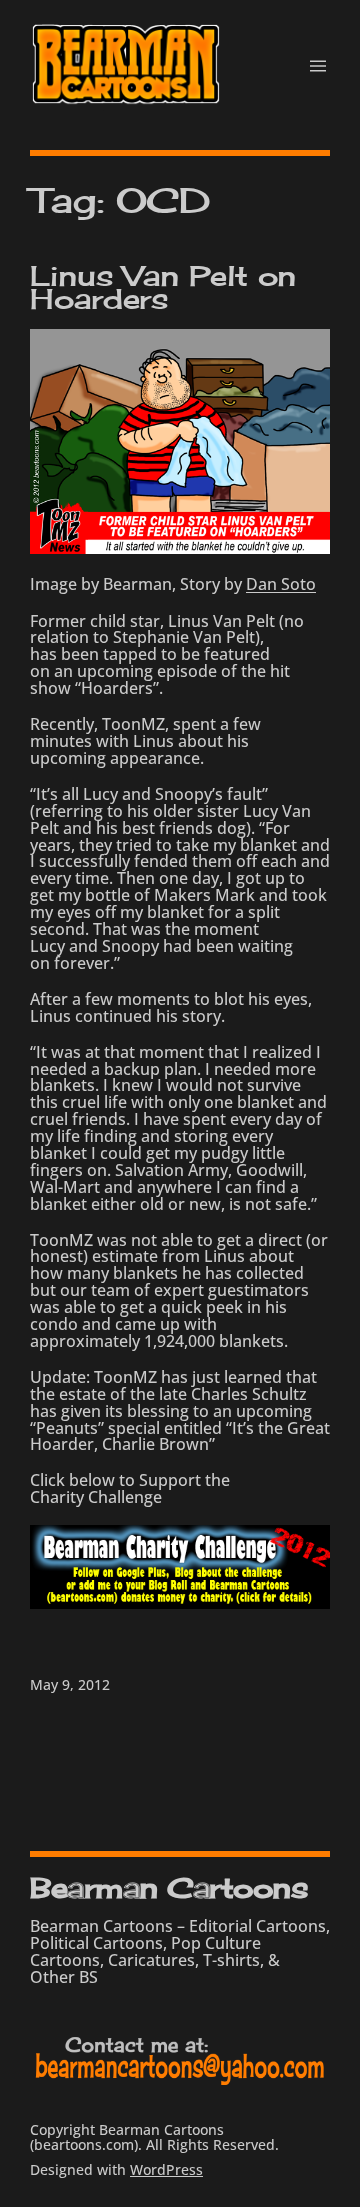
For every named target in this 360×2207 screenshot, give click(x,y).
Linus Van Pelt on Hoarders (163, 287)
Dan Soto (281, 584)
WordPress (166, 2169)
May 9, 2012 (70, 1684)
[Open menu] (318, 66)
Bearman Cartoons (169, 1887)
